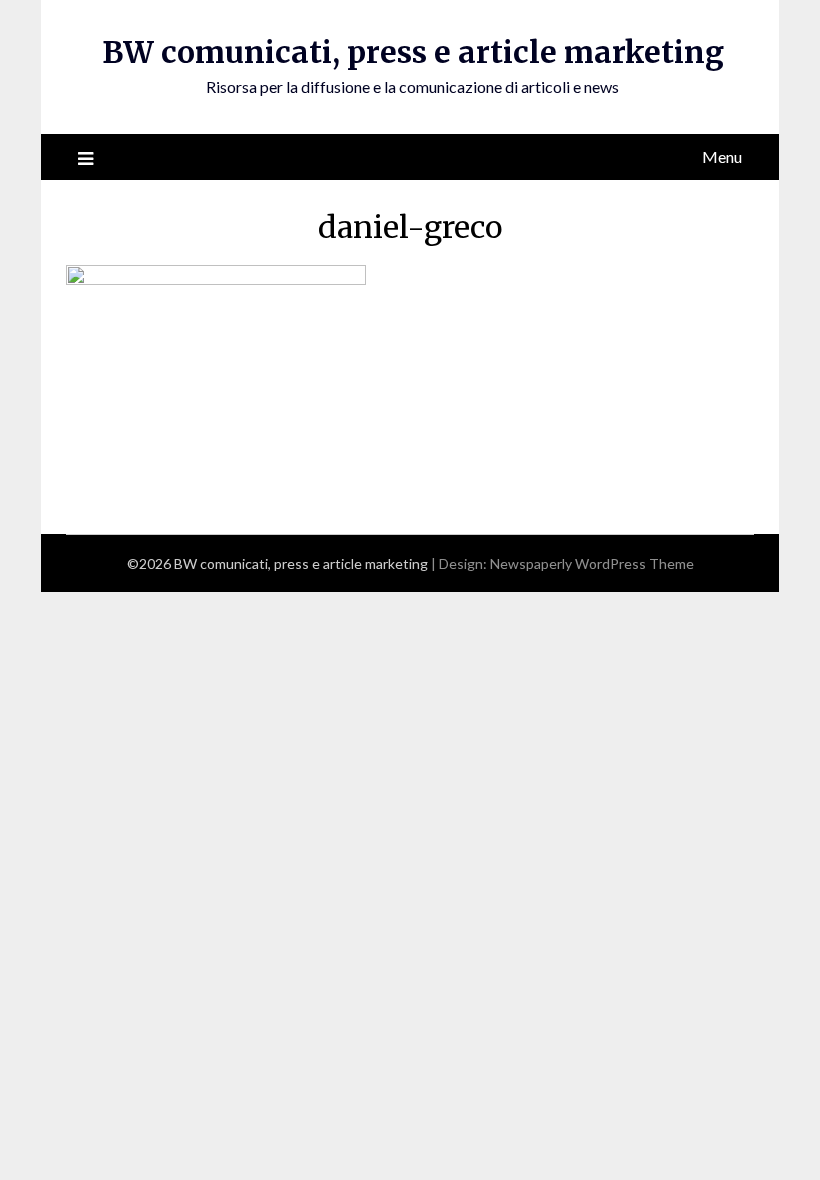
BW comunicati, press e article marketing (413, 52)
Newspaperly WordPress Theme (592, 563)
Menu (722, 156)
